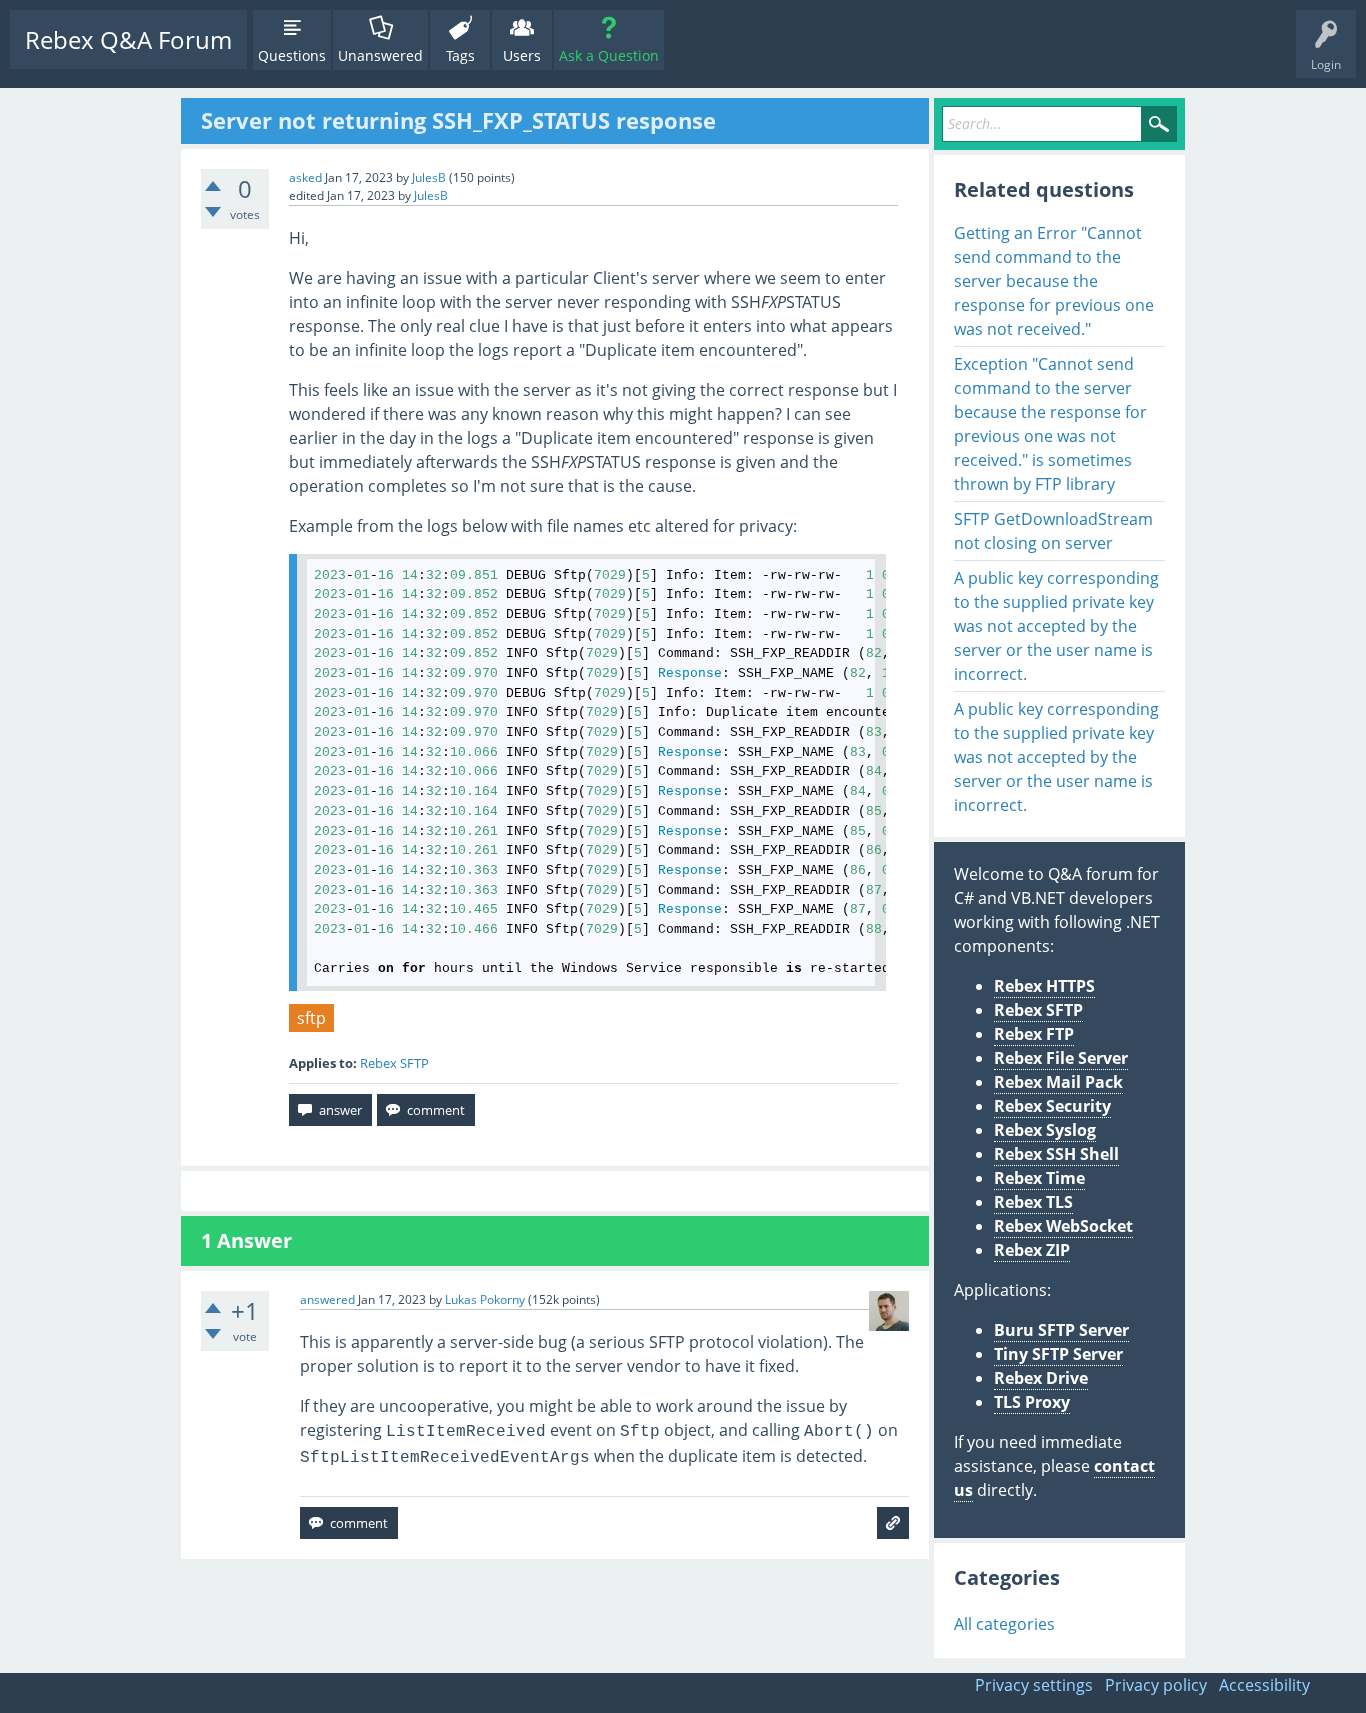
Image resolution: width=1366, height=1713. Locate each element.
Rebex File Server (1061, 1058)
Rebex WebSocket (1063, 1226)
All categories (1004, 1624)
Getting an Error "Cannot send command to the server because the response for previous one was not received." (1054, 281)
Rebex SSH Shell (1056, 1154)
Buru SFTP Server (1061, 1330)
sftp (311, 1018)
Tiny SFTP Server (1058, 1354)
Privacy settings (1034, 1685)
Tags (460, 55)
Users (522, 55)
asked (305, 177)
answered (327, 1299)
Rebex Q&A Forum (128, 39)
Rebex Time (1039, 1178)
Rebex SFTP (394, 1063)
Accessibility (1264, 1685)
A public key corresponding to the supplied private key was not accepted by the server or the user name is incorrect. (1056, 626)
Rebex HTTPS (1044, 986)
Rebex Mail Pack (1058, 1082)
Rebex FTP (1034, 1034)
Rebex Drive (1041, 1378)
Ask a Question (609, 55)
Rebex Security (1052, 1106)
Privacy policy (1156, 1685)
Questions (292, 55)
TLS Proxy (1032, 1402)
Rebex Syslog (1045, 1130)
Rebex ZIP (1032, 1250)
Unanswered (380, 55)
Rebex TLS (1033, 1202)
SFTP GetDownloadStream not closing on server (1053, 531)
